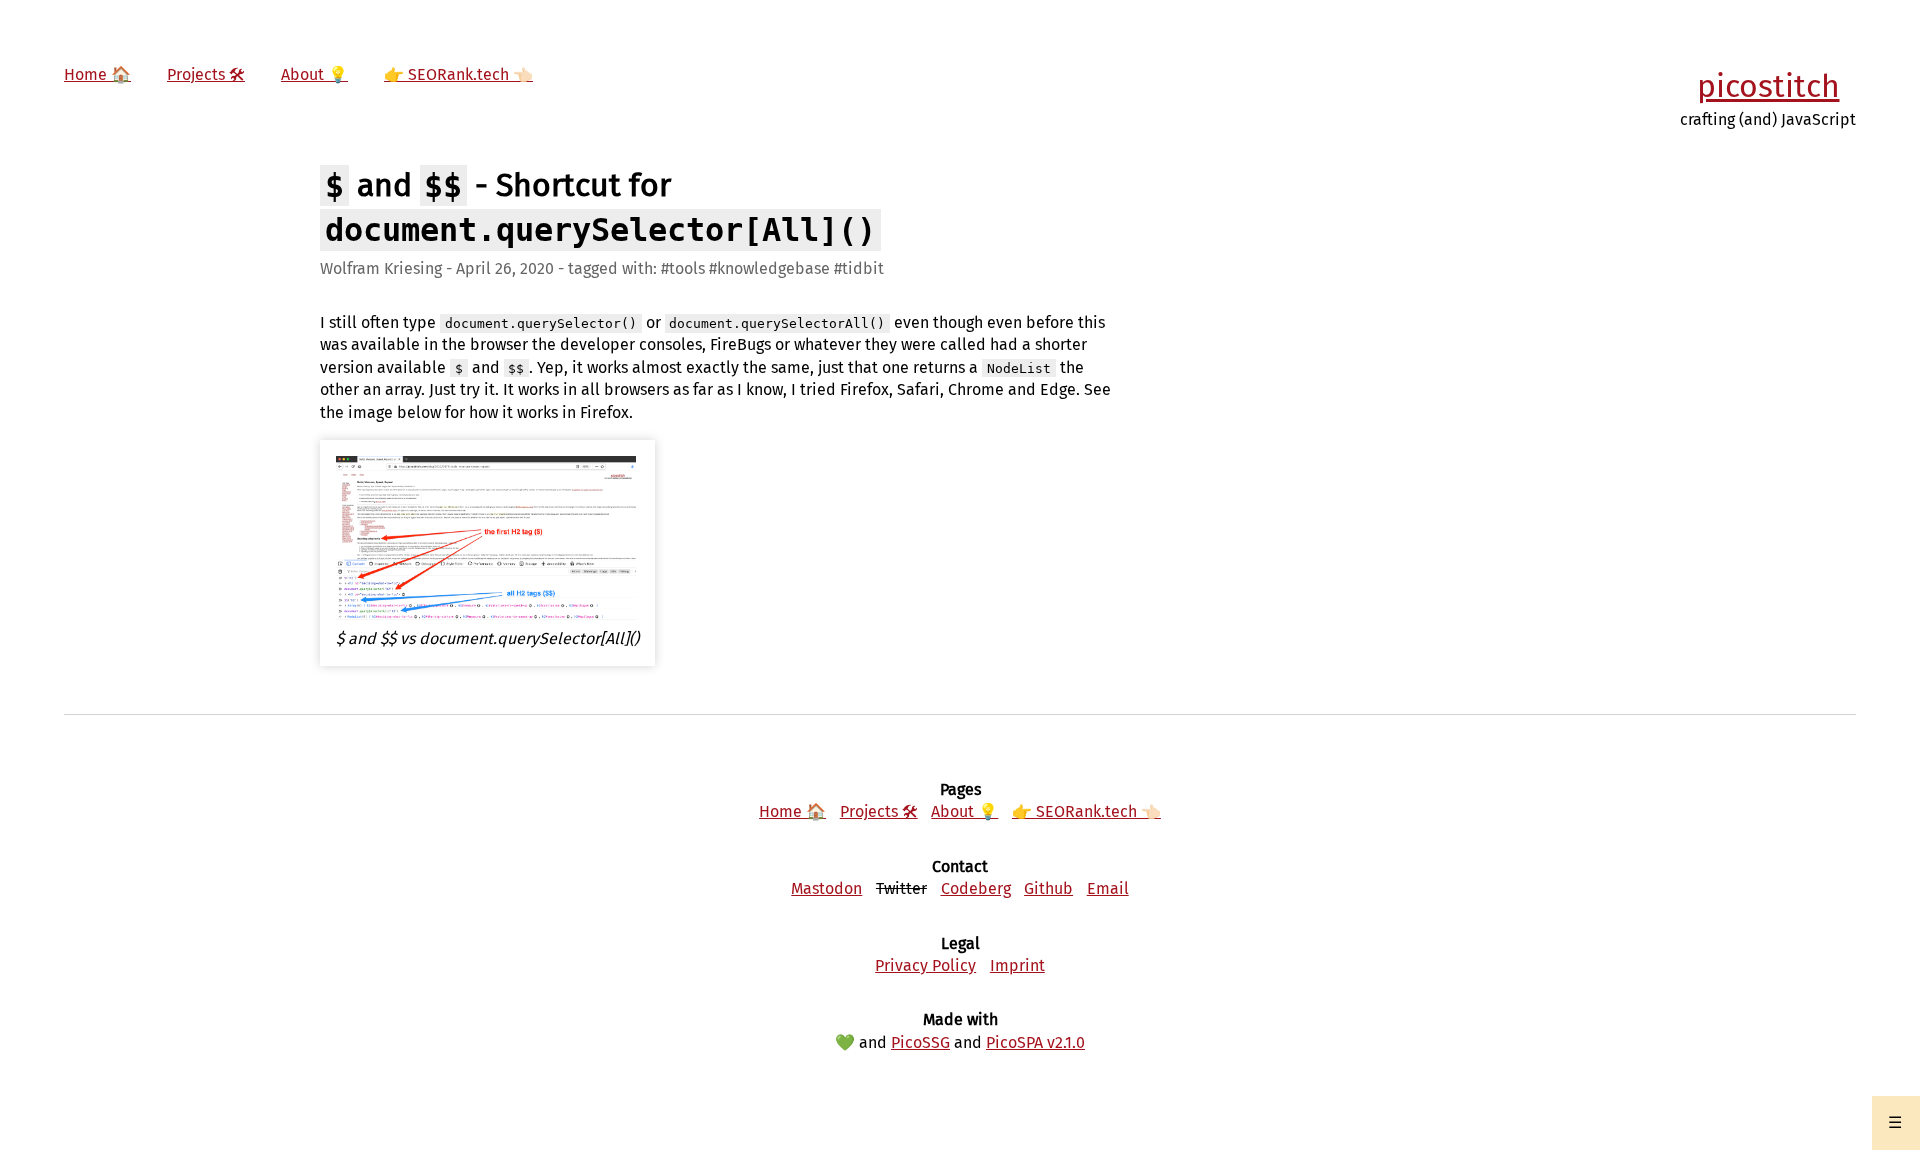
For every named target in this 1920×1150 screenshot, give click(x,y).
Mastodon (826, 888)
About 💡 (314, 74)
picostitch (1768, 86)
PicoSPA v (1035, 1042)
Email (1108, 888)
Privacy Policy (925, 965)
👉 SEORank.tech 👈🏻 (458, 74)
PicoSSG (920, 1042)
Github (1048, 888)
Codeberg (976, 888)
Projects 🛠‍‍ (206, 74)
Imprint (1017, 965)
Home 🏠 (97, 74)
